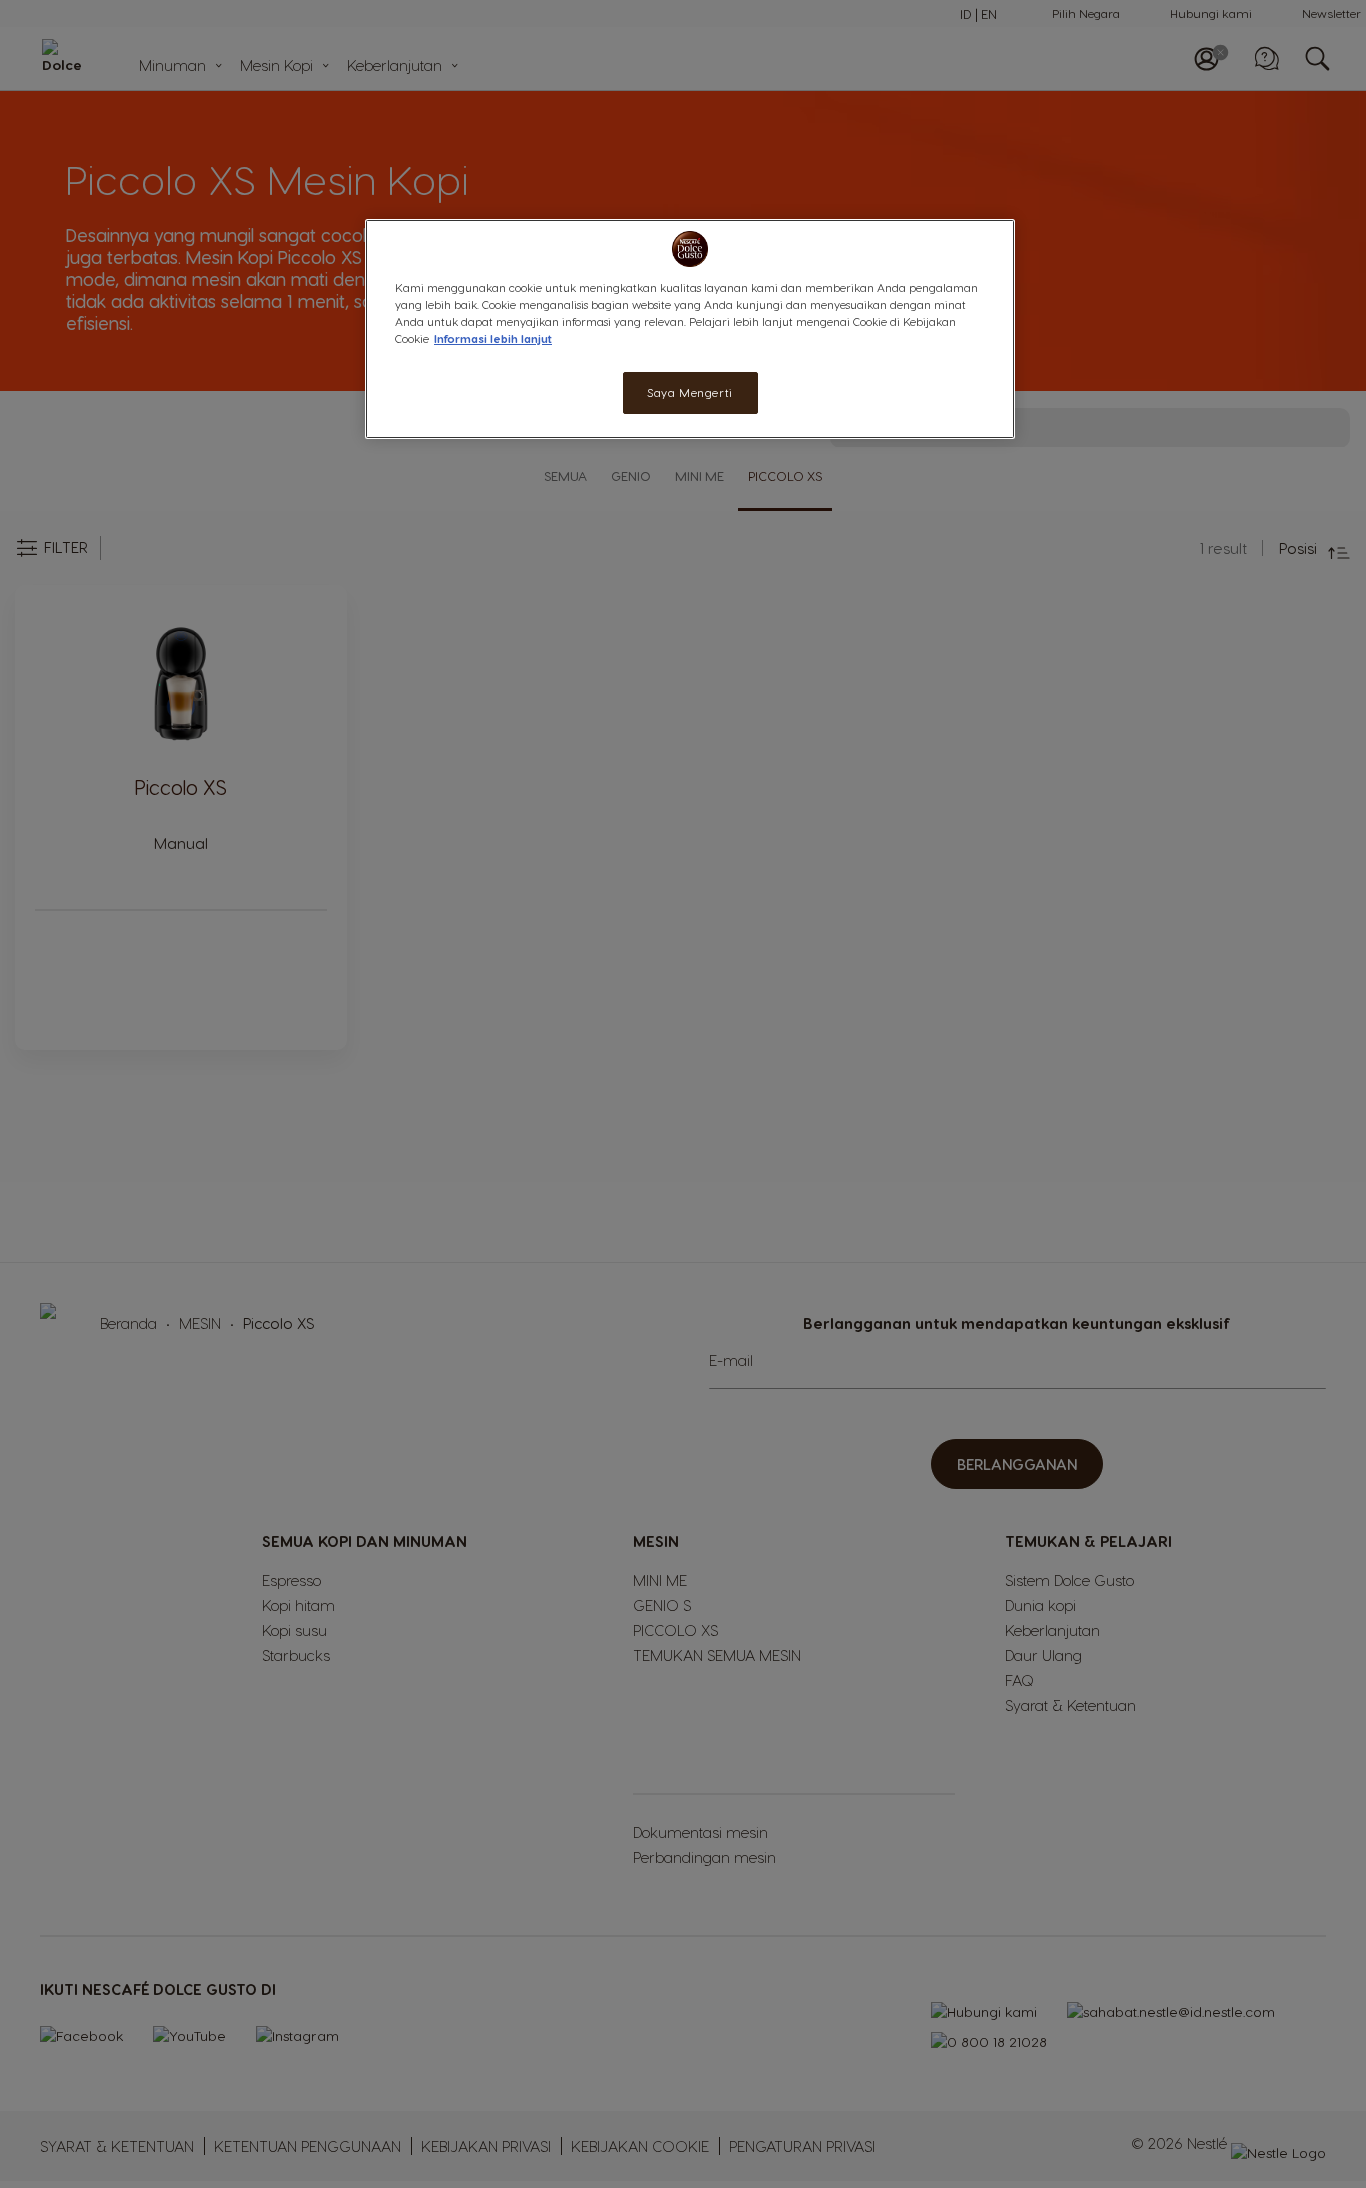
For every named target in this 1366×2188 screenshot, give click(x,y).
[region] (690, 329)
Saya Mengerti (689, 392)
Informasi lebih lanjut (493, 338)
